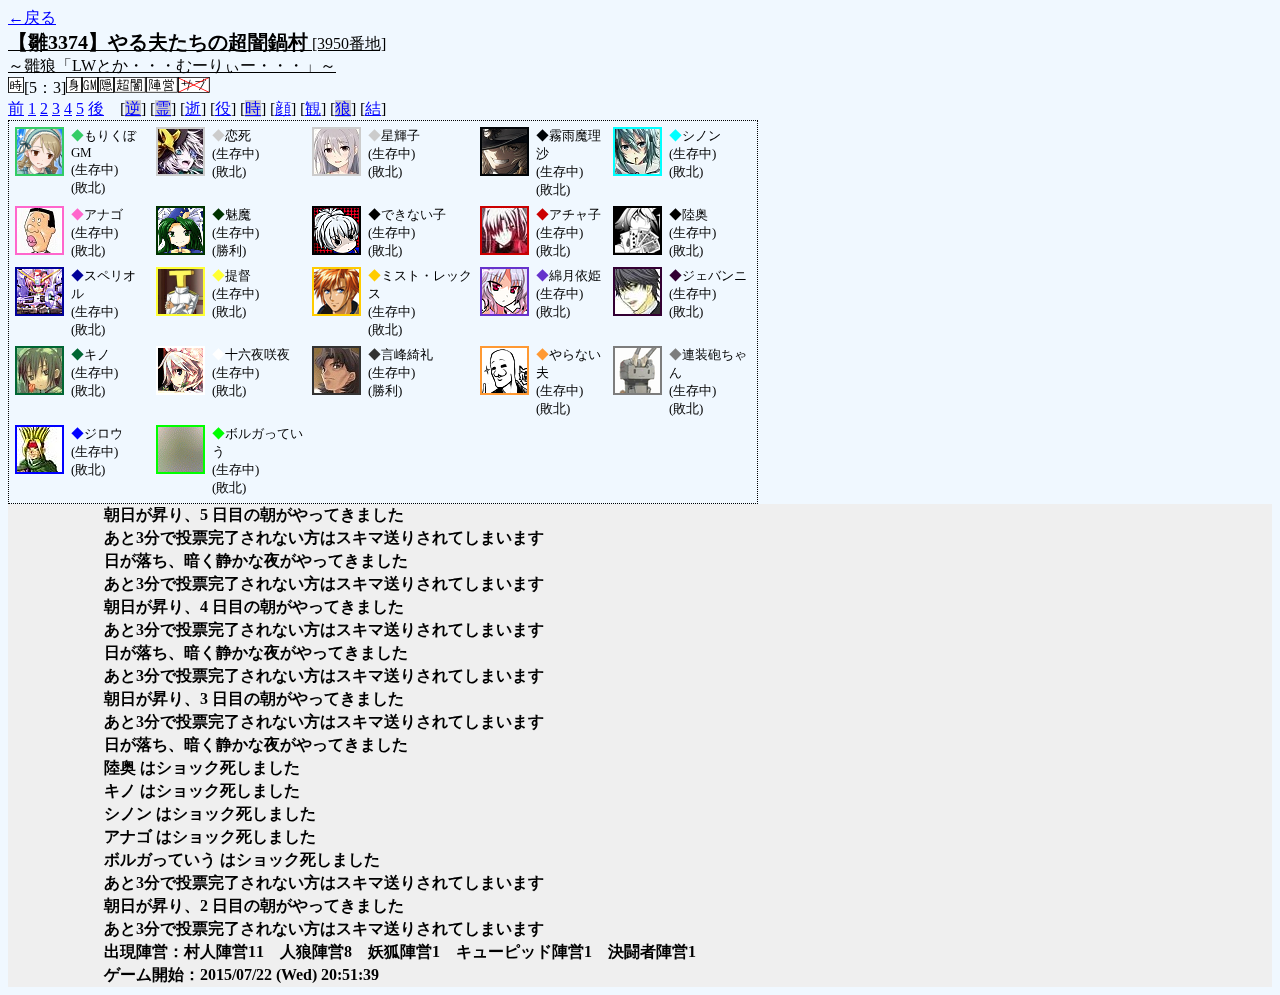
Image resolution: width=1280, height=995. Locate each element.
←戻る (32, 17)
